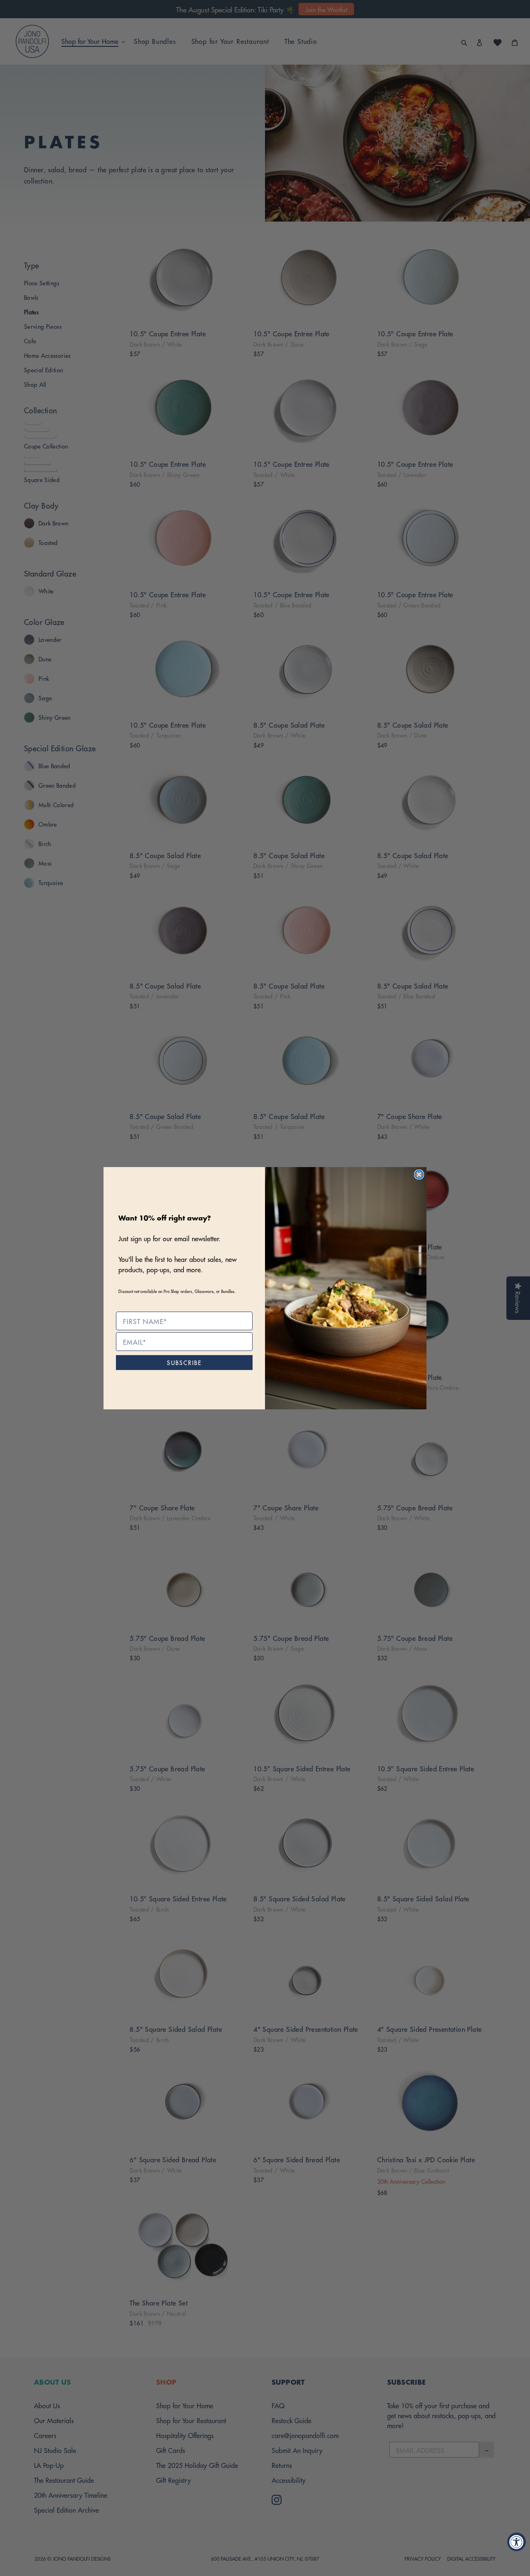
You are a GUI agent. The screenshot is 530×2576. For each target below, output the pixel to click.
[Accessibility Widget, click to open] (517, 2542)
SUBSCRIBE (184, 1362)
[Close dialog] (419, 1175)
